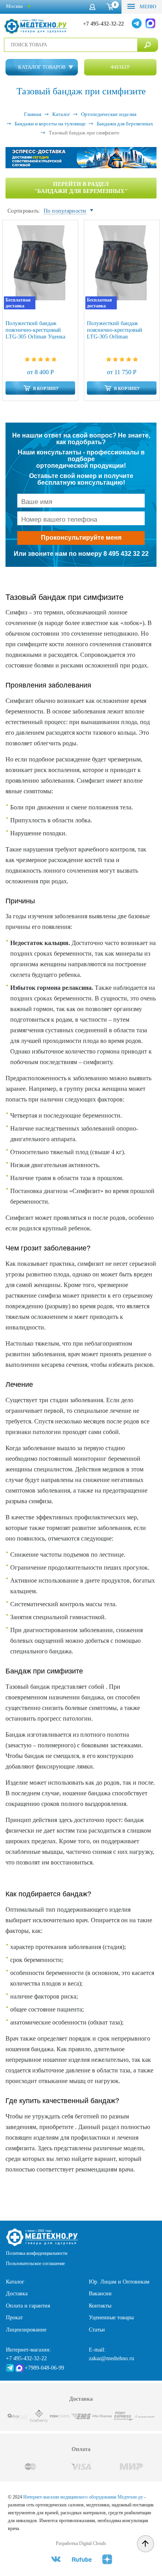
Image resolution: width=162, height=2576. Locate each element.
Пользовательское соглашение (35, 2263)
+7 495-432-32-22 (103, 24)
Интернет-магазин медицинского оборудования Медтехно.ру (83, 2497)
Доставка (17, 2294)
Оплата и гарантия (28, 2306)
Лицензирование (26, 2330)
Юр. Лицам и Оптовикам (119, 2282)
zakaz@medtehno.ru (111, 2358)
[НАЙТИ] (148, 45)
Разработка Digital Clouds (81, 2543)
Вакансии (100, 2294)
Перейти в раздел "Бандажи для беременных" (81, 188)
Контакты (100, 2306)
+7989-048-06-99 (44, 2368)
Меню (147, 6)
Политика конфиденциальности (37, 2253)
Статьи (97, 2330)
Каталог (15, 2282)
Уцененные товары (111, 2318)
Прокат (14, 2318)
